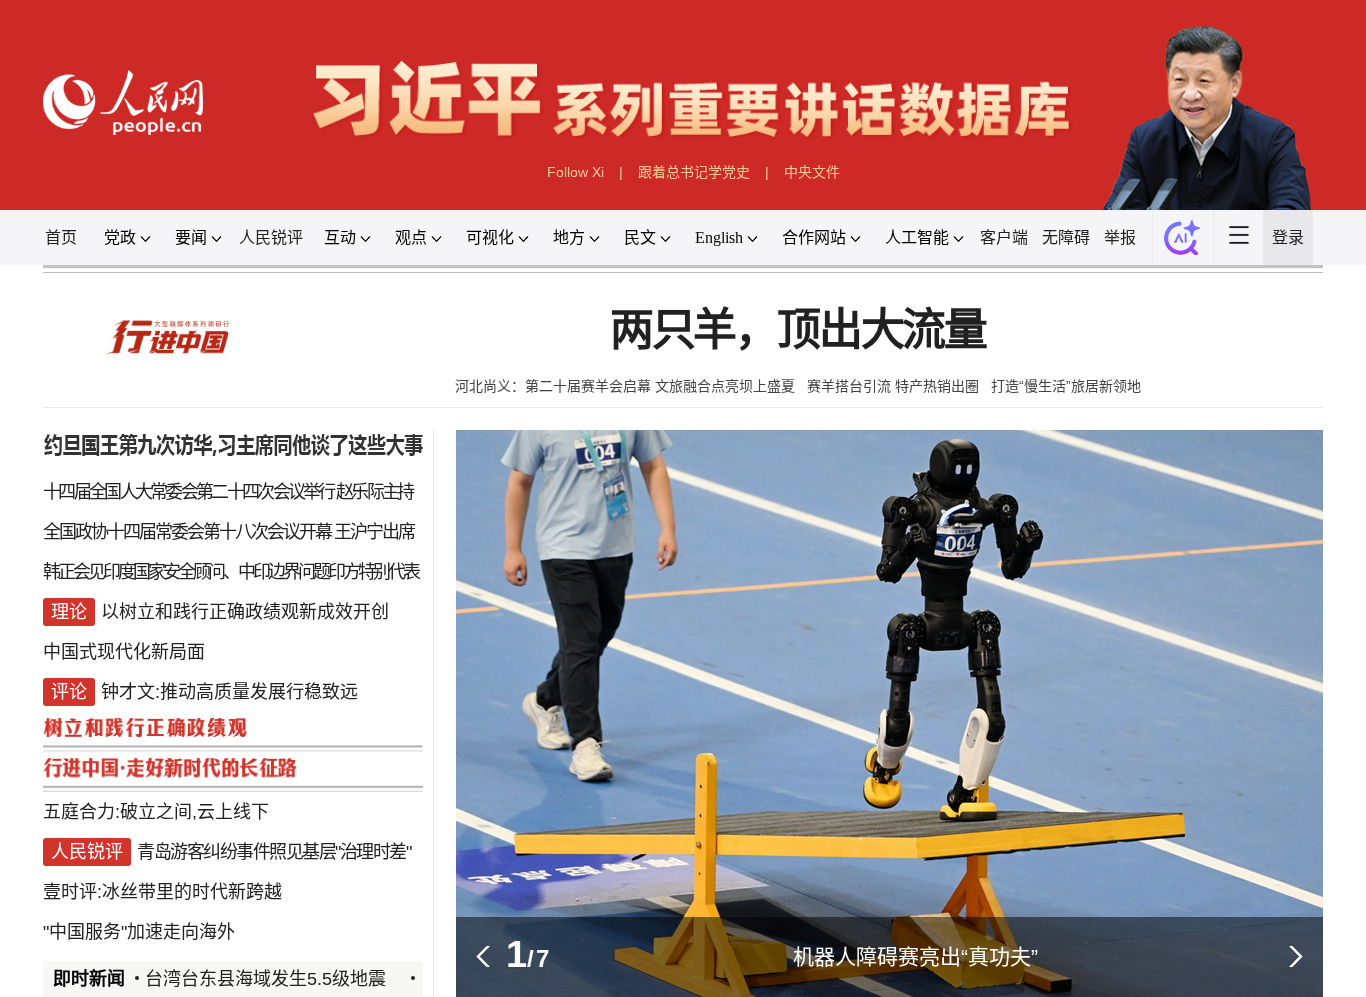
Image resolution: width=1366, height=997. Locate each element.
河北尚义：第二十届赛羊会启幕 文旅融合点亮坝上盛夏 (625, 386)
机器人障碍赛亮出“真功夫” (915, 956)
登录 (1288, 237)
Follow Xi (575, 172)
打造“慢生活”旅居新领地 (1066, 386)
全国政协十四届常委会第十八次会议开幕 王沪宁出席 (228, 532)
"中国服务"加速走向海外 (139, 932)
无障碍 (1066, 237)
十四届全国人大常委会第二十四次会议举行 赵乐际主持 (228, 492)
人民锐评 (271, 237)
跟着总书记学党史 (694, 172)
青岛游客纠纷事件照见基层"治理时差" (273, 852)
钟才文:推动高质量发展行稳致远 (229, 692)
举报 (1120, 237)
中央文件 (812, 172)
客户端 (1004, 237)
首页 (61, 237)
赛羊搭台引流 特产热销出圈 (893, 386)
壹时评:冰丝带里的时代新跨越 (162, 892)
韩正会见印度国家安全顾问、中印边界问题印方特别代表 (230, 572)
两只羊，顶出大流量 (798, 330)
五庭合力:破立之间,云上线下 (156, 812)
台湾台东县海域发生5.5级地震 (265, 979)
